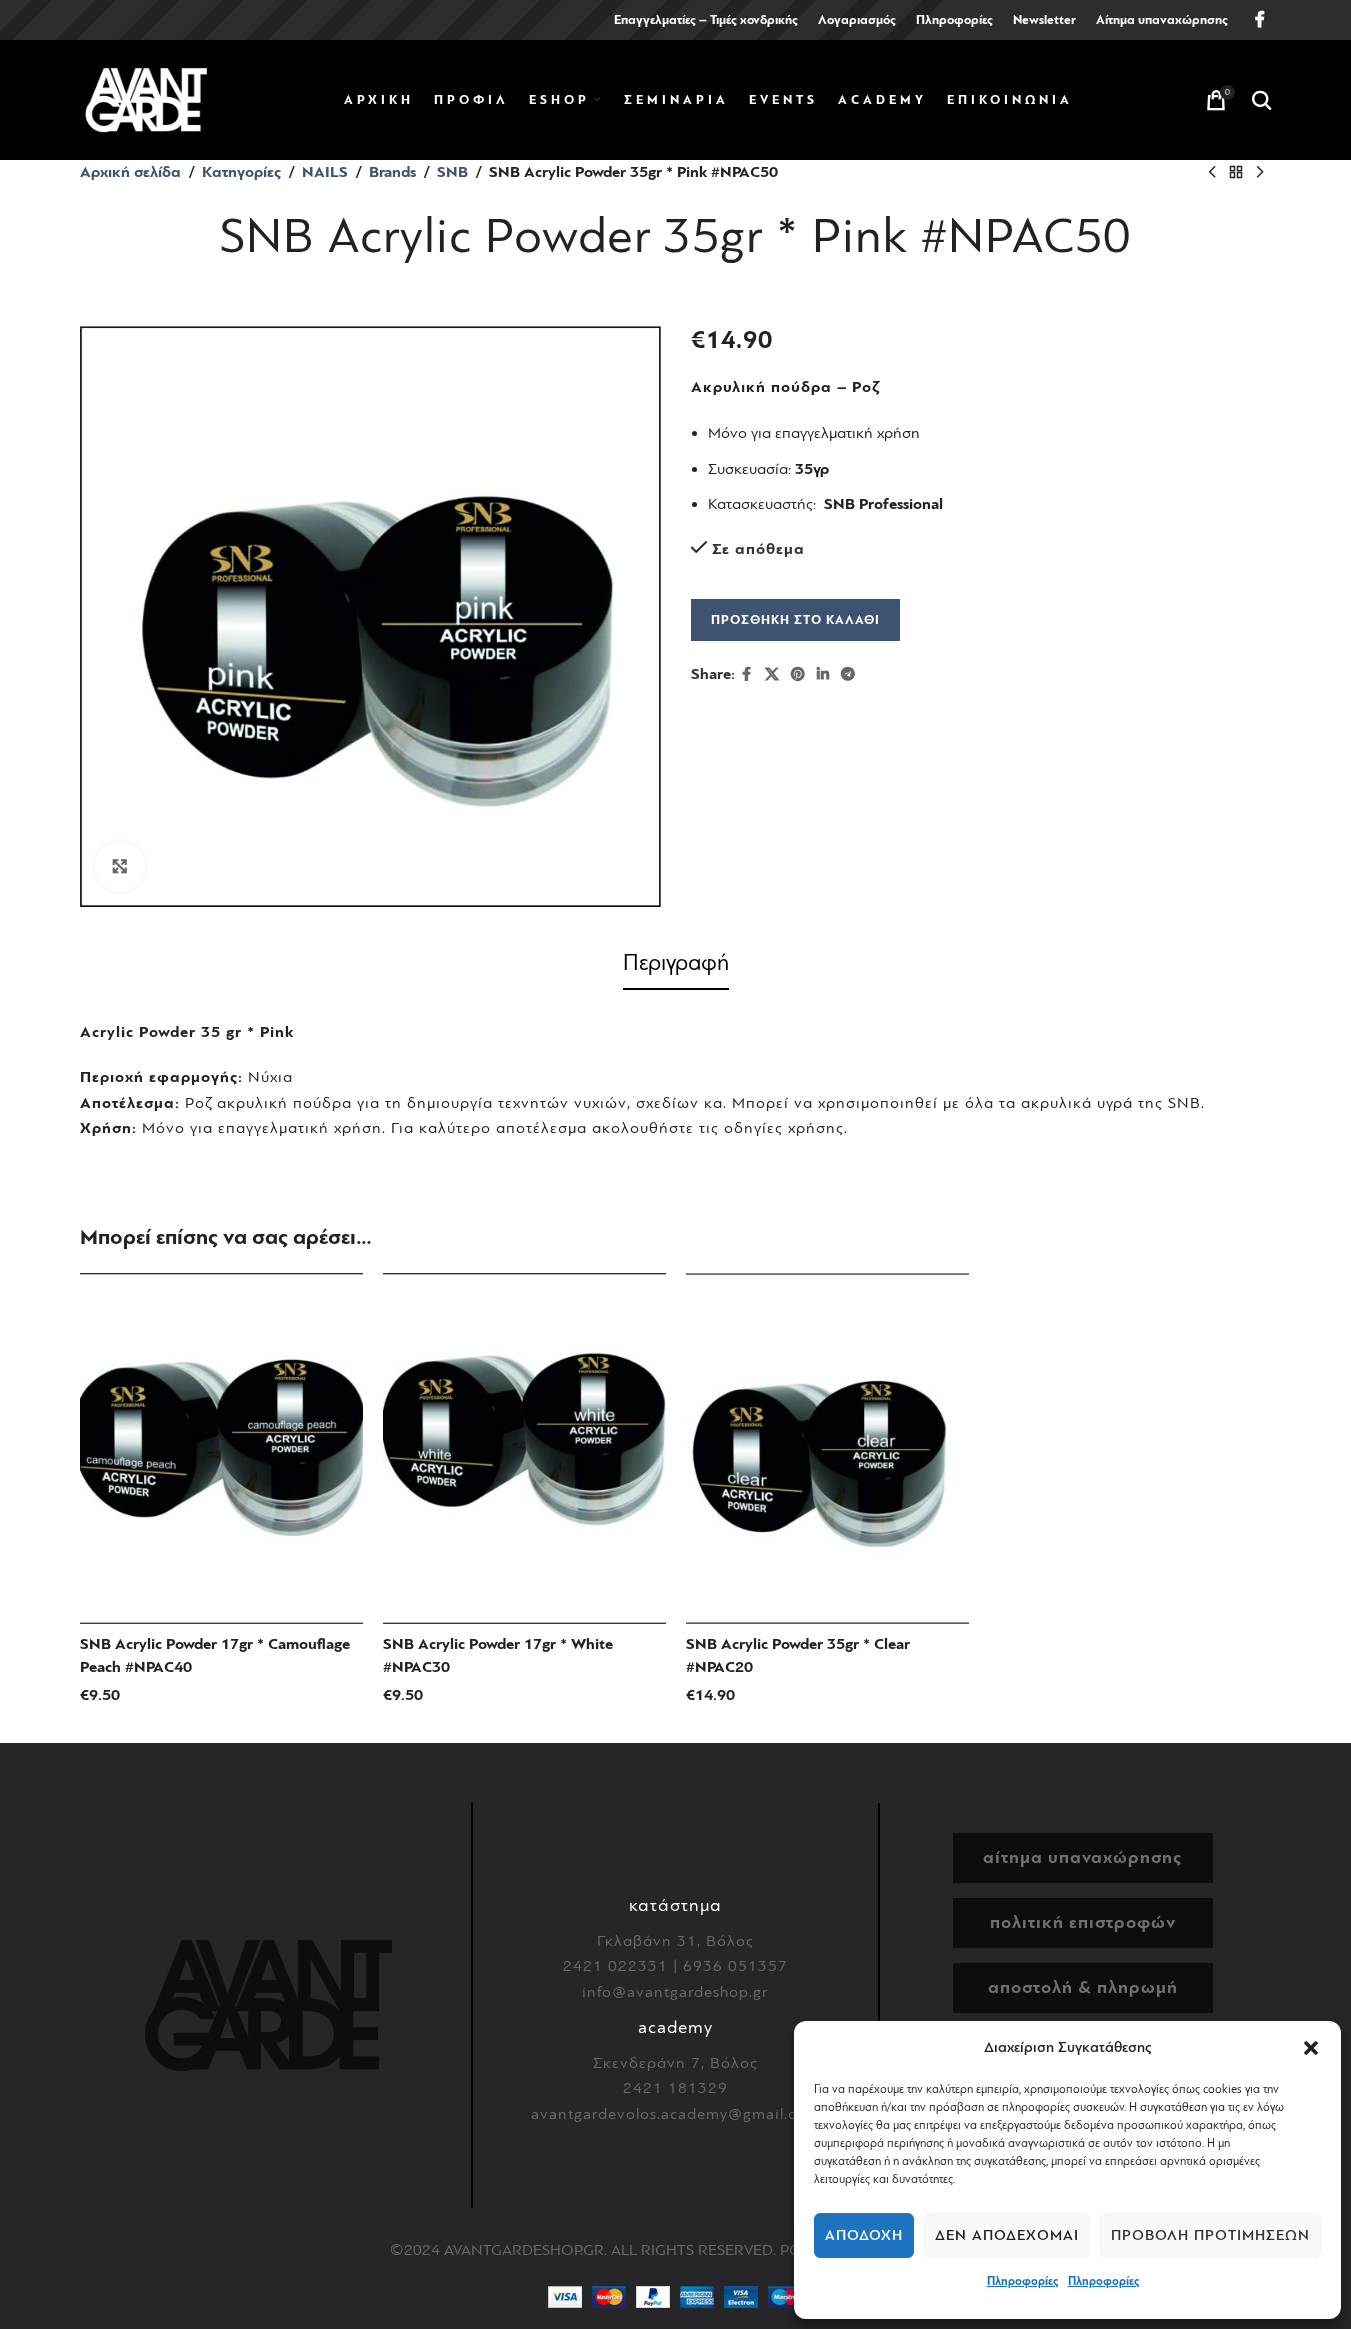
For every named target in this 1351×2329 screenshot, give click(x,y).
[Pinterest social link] (798, 675)
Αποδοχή (864, 2235)
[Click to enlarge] (120, 866)
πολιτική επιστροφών (1083, 1922)
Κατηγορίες (241, 172)
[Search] (1262, 100)
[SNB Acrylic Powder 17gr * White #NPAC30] (524, 1449)
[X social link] (772, 675)
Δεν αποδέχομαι (1007, 2235)
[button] (1311, 2048)
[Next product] (1260, 173)
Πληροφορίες (1022, 2281)
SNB (452, 172)
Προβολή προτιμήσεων (1210, 2235)
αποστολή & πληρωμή (1083, 1987)
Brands (392, 172)
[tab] (676, 967)
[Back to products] (1236, 173)
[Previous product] (1212, 173)
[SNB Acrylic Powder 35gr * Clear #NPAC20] (827, 1449)
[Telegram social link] (848, 675)
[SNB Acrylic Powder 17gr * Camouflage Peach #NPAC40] (221, 1449)
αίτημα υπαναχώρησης (1082, 1857)
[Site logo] (146, 99)
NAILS (325, 172)
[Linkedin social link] (823, 675)
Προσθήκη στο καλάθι (795, 619)
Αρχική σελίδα (130, 172)
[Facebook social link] (1260, 19)
